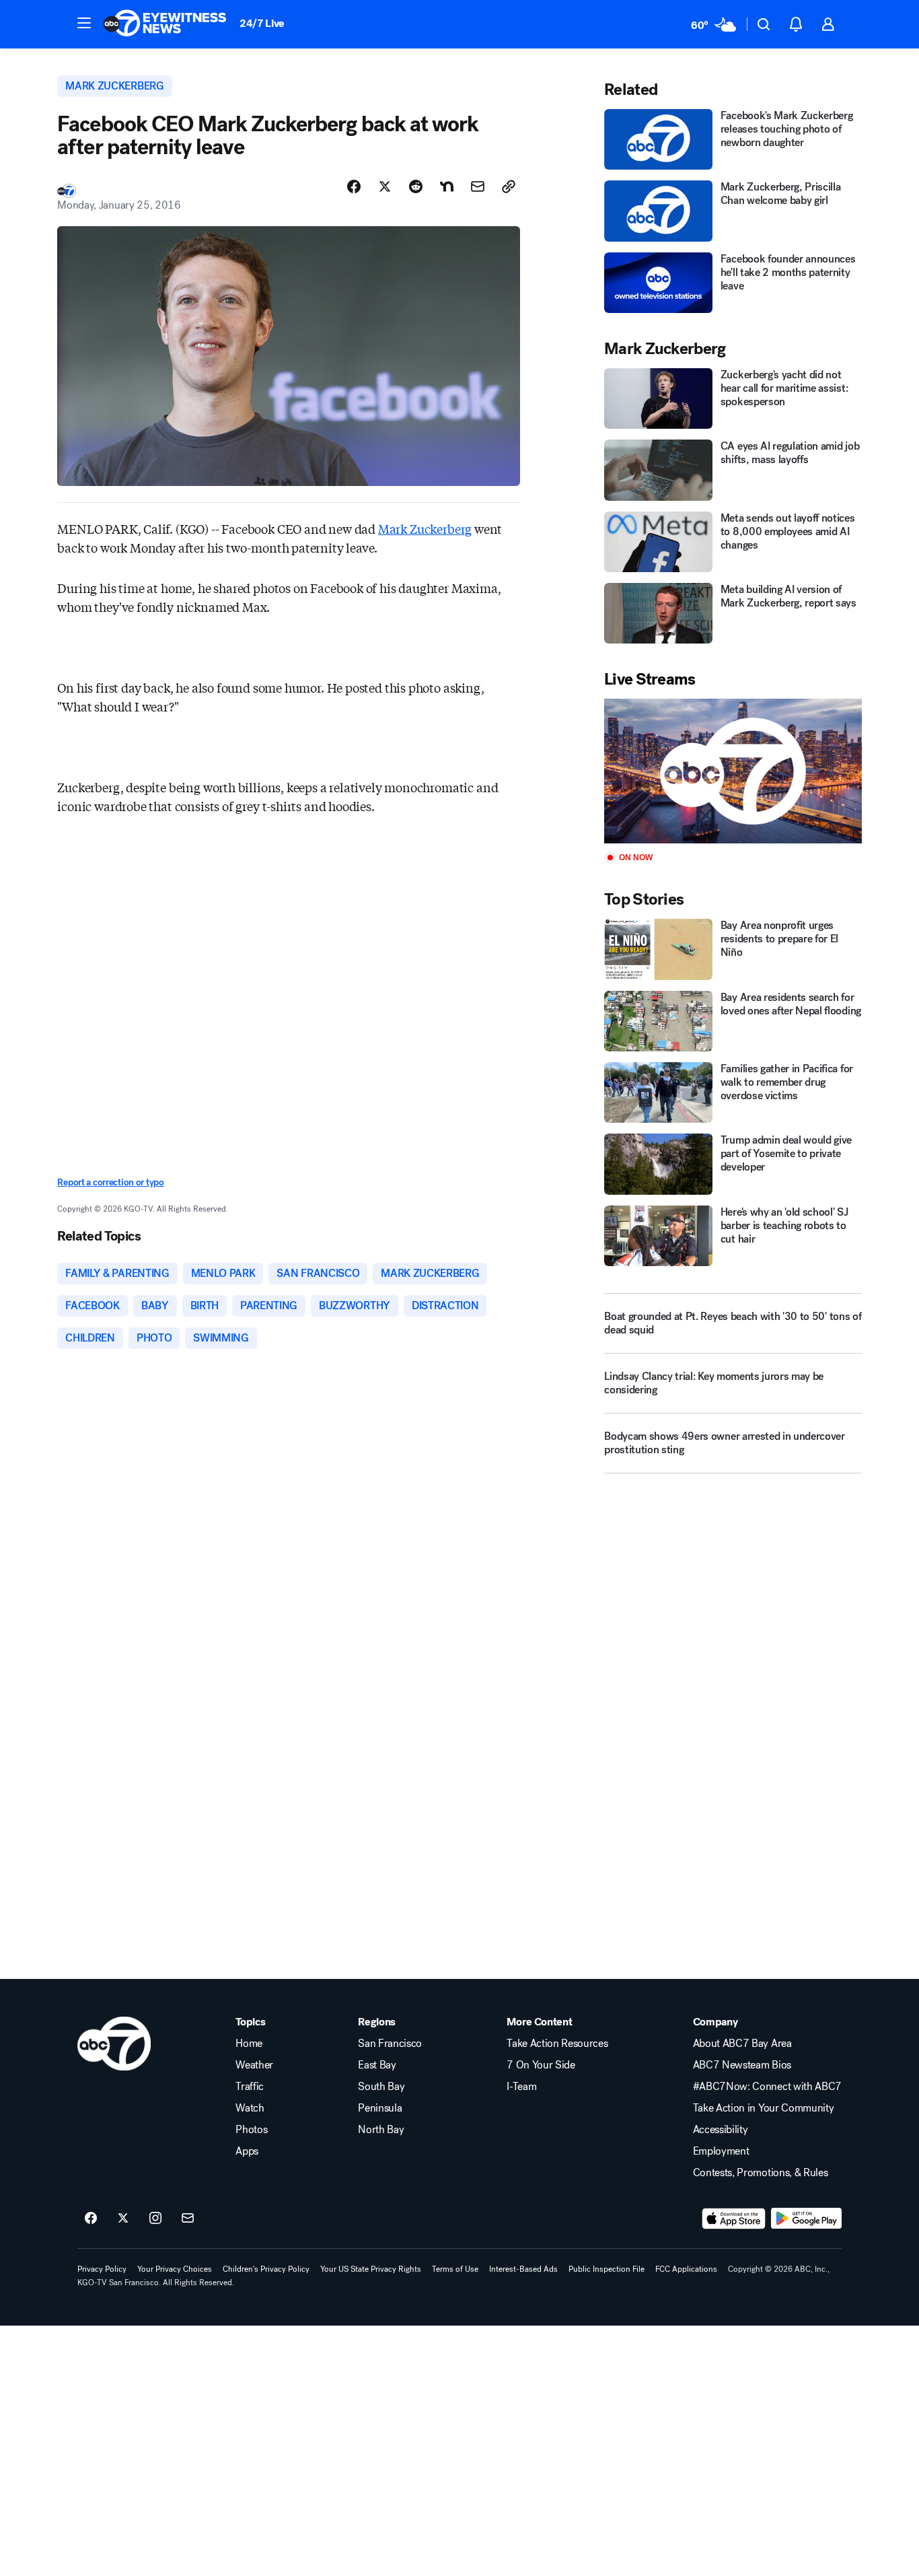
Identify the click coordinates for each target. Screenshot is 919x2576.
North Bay (381, 2130)
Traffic (250, 2087)
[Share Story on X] (385, 186)
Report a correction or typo (110, 1182)
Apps (247, 2151)
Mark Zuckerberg (425, 528)
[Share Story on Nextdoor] (447, 186)
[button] (84, 23)
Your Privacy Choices (175, 2269)
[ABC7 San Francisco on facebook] (91, 2219)
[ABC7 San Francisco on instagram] (155, 2219)
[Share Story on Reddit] (416, 186)
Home (249, 2044)
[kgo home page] (114, 2044)
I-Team (521, 2087)
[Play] (733, 771)
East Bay (377, 2065)
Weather (254, 2065)
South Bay (381, 2087)
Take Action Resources (557, 2044)
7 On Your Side (541, 2065)
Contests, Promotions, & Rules (761, 2173)
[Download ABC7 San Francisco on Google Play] (806, 2219)
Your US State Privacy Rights (371, 2269)
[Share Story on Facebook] (354, 186)
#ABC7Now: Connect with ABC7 (767, 2087)
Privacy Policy (102, 2269)
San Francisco (390, 2044)
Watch (250, 2108)
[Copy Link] (509, 186)
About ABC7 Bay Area (742, 2044)
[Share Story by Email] (478, 186)
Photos (251, 2130)
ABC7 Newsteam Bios (742, 2065)
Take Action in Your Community (764, 2108)
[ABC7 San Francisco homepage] (165, 24)
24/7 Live (262, 23)
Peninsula (380, 2108)
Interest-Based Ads (523, 2269)
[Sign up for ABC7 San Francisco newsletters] (188, 2219)
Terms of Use (455, 2269)
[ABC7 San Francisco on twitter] (123, 2219)
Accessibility (721, 2130)
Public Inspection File (606, 2269)
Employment (721, 2151)
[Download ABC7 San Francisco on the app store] (734, 2219)
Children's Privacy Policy (266, 2269)
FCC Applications (686, 2269)
